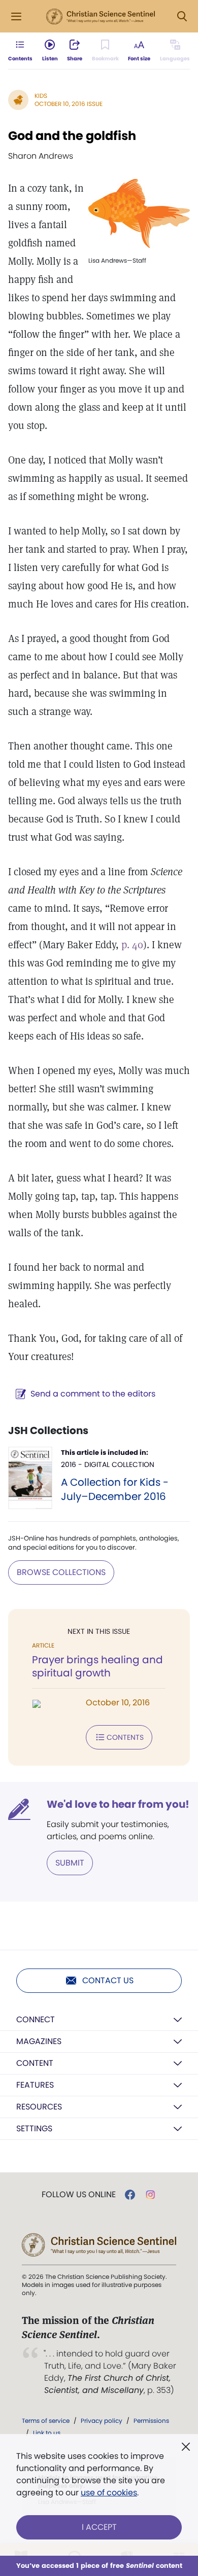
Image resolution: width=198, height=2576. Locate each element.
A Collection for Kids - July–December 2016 (115, 1489)
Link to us (47, 2433)
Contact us (108, 1980)
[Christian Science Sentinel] (101, 17)
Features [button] (35, 2085)
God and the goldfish (72, 136)
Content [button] (35, 2063)
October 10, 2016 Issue (69, 104)
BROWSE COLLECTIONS (61, 1572)
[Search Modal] (182, 16)
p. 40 (132, 945)
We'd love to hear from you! (118, 1804)
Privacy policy (102, 2421)
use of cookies (109, 2493)
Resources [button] (39, 2107)
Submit (70, 1863)
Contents (125, 1737)
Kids (41, 96)
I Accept (99, 2527)
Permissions (151, 2421)
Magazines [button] (39, 2041)
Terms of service (46, 2421)
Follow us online (79, 2195)
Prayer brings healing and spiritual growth (97, 1666)
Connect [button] (36, 2019)
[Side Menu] (16, 16)
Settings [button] (34, 2128)
